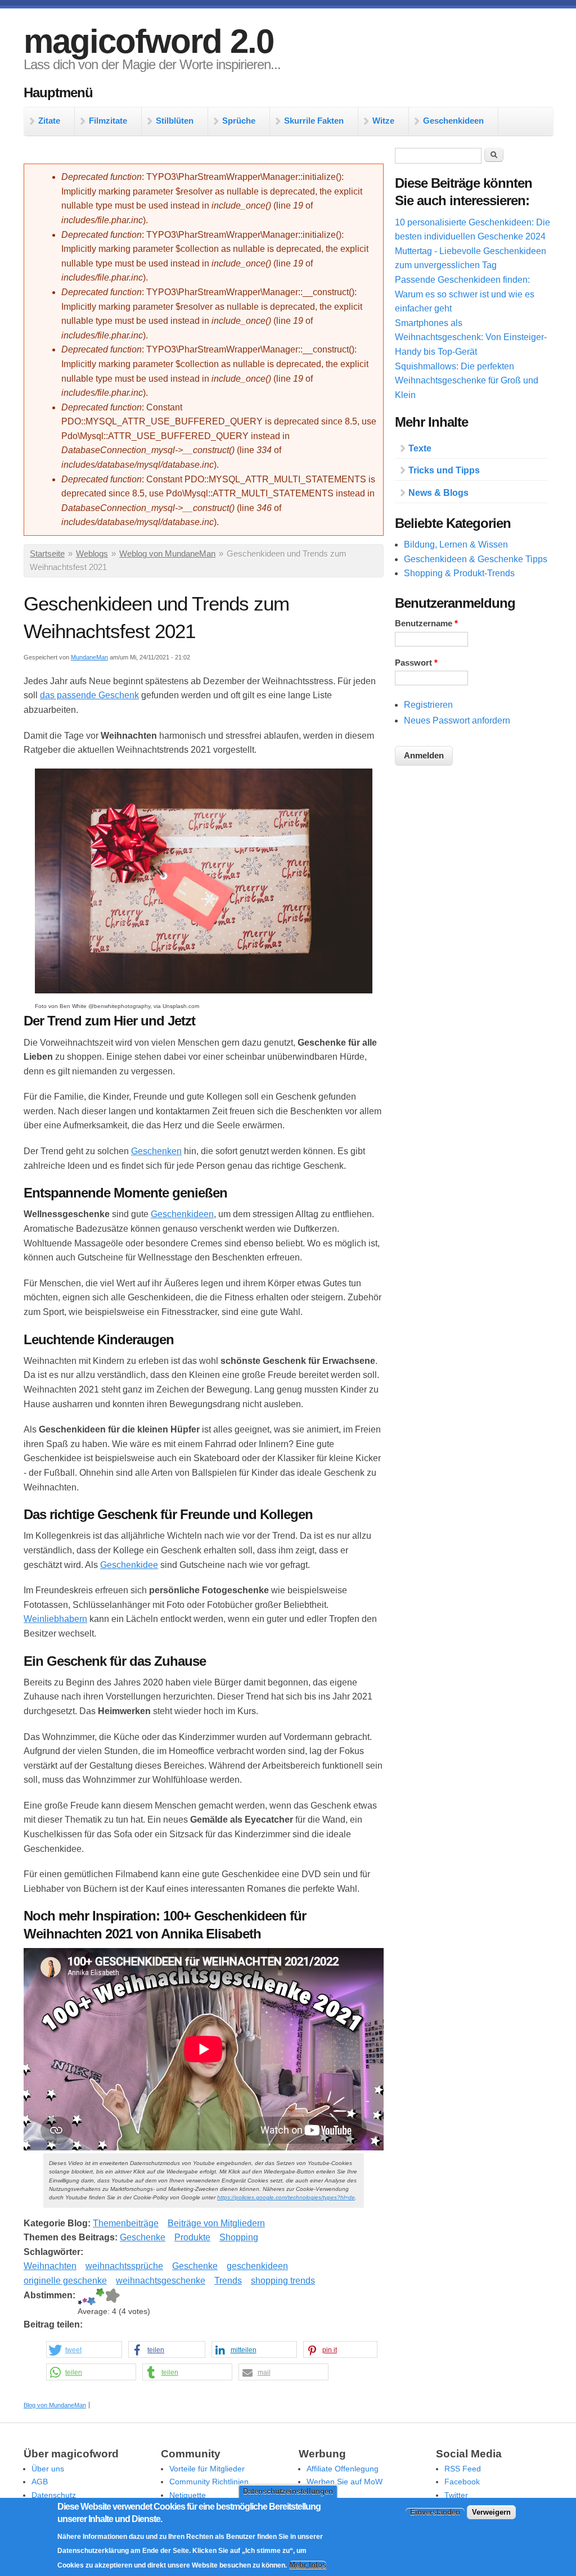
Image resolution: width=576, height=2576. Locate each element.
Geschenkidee (129, 1565)
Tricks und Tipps (444, 470)
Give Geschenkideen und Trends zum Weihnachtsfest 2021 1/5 (80, 2297)
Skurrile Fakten (314, 121)
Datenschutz (54, 2495)
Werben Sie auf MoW (345, 2482)
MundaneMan (89, 657)
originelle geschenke (65, 2281)
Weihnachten (50, 2266)
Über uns (48, 2469)
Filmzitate (108, 121)
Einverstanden (435, 2512)
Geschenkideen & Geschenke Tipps (476, 559)
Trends (228, 2281)
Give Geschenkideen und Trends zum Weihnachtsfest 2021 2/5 (85, 2297)
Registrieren (428, 705)
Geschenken (156, 1151)
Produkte (192, 2237)
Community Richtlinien (209, 2482)
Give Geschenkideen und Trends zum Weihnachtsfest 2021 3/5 (91, 2297)
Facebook (462, 2482)
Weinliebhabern (55, 1619)
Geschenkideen (453, 121)
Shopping (239, 2237)
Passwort (416, 663)
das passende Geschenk (89, 695)
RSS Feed (463, 2469)
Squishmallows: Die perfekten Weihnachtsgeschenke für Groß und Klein (467, 381)
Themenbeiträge (126, 2223)
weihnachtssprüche (124, 2266)
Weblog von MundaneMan (167, 554)
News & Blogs (438, 493)
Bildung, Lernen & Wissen (456, 544)
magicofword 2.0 (148, 41)
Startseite (47, 554)
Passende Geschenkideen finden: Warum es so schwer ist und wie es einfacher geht (465, 294)
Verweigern (491, 2512)
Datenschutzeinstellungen (288, 2491)
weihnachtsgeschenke (161, 2281)
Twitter (456, 2495)
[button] (84, 2350)
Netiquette (188, 2495)
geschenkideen (257, 2266)
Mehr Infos (308, 2565)
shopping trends (283, 2281)
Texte (420, 448)
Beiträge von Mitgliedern (216, 2223)
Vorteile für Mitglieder (207, 2469)
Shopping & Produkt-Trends (459, 573)
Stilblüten (175, 121)
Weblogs (92, 554)
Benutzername (426, 623)
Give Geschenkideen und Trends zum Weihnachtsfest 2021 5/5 (112, 2297)
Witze (383, 121)
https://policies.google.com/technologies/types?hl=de (286, 2197)
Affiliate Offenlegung (343, 2469)
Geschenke (143, 2237)
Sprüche (239, 121)
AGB (40, 2482)
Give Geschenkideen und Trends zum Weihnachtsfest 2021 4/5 (100, 2297)
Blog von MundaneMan (55, 2405)
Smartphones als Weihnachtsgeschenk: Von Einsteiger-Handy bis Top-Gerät (471, 337)
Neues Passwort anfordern (457, 720)
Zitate (49, 121)
